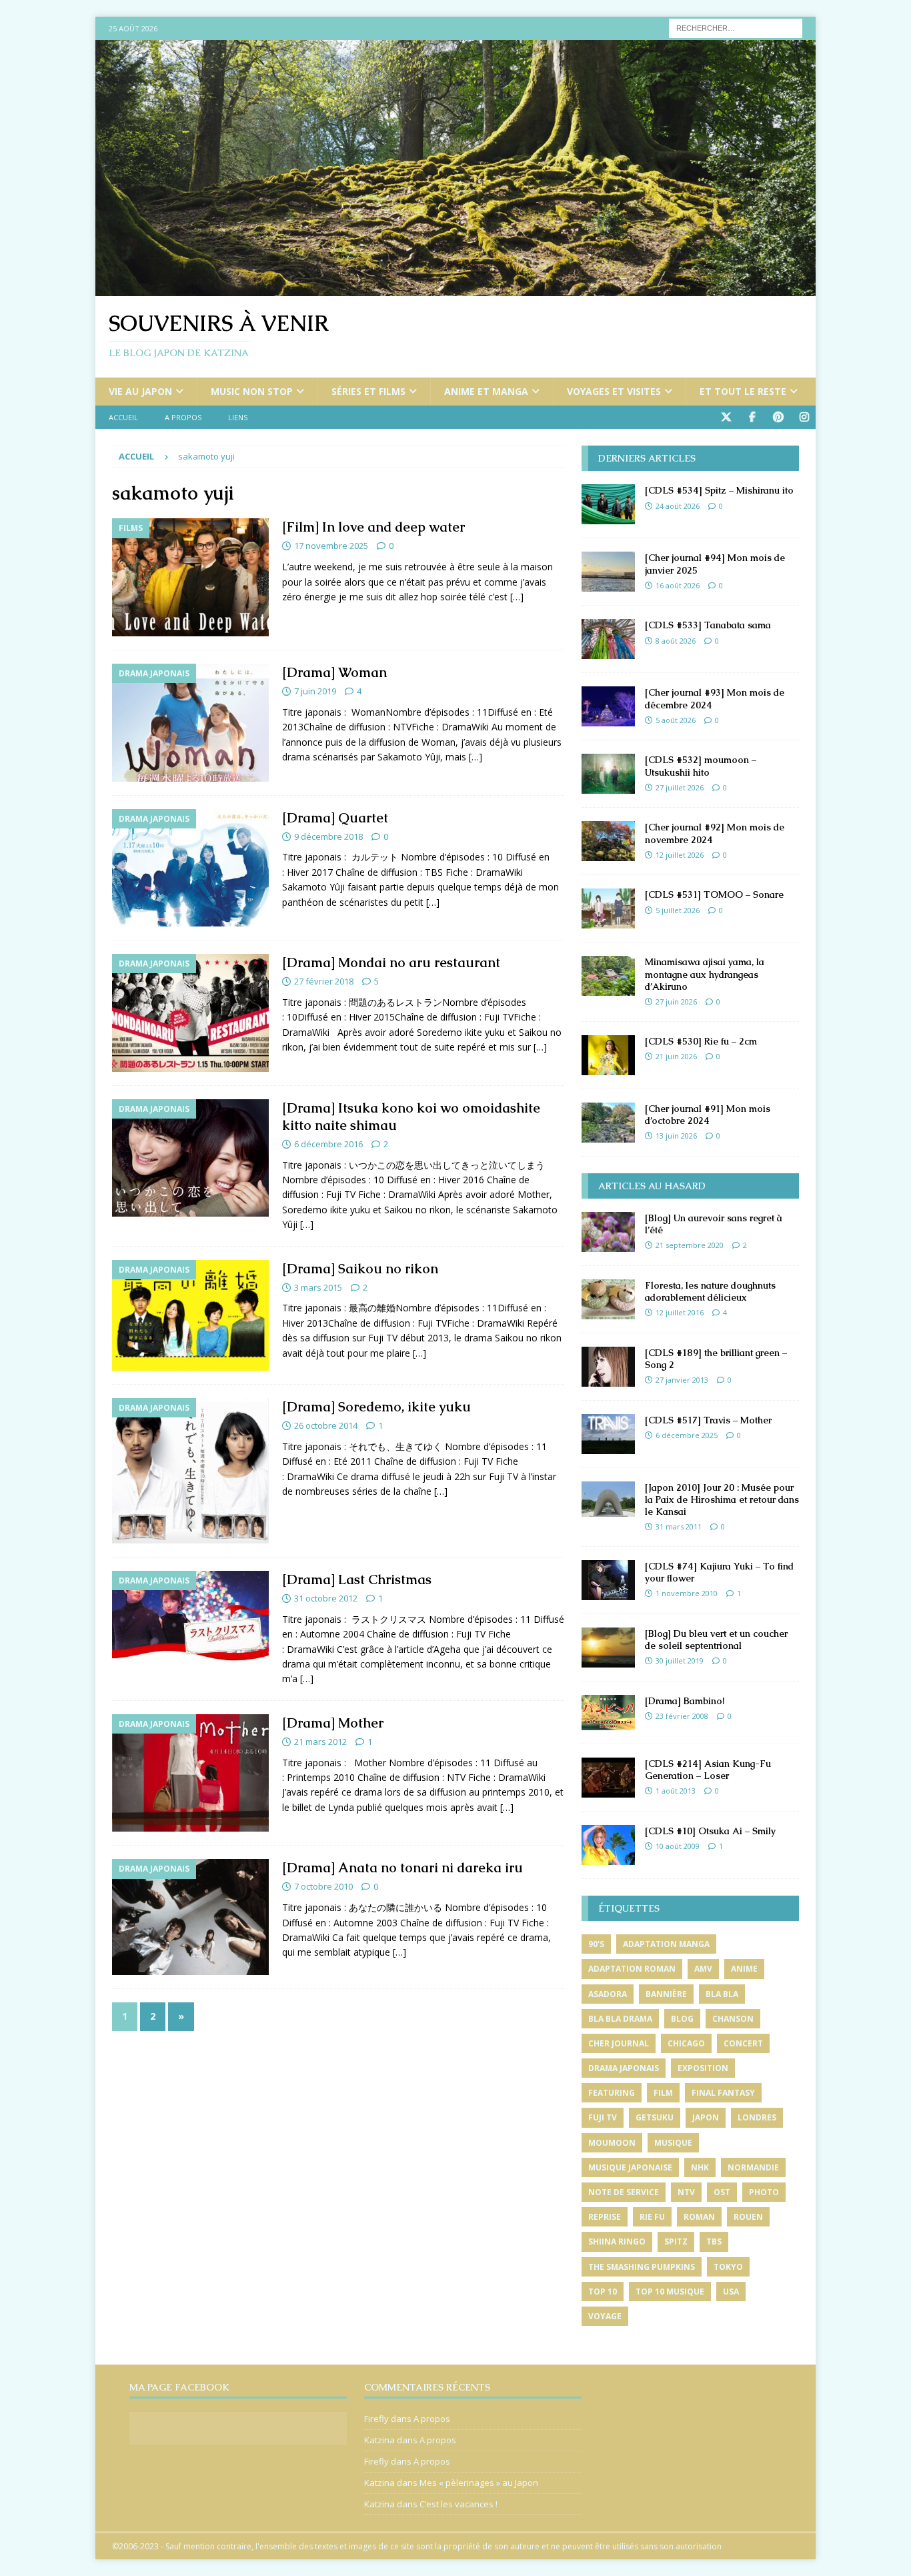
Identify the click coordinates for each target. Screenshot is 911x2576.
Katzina (379, 2440)
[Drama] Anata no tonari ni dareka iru (402, 1868)
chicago (686, 2043)
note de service (624, 2192)
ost (722, 2192)
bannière (666, 1994)
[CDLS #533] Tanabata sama (708, 625)
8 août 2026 (676, 641)
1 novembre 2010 (687, 1593)
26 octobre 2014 (326, 1425)
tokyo (728, 2267)
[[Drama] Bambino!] (608, 1713)
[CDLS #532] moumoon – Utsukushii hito (701, 766)
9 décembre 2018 (328, 836)
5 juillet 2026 (678, 910)
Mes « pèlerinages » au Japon (479, 2483)
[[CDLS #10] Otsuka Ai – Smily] (608, 1845)
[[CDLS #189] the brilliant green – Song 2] (608, 1367)
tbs (714, 2241)
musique (673, 2143)
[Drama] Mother (333, 1723)
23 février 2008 (682, 1716)
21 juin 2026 (676, 1056)
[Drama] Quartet (335, 818)
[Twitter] (726, 417)
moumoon (612, 2143)
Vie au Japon (140, 391)
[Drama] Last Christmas (357, 1579)
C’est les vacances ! (459, 2504)
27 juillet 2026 (680, 787)
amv (703, 1969)
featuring (612, 2093)
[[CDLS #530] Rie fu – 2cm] (608, 1055)
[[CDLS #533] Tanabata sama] (608, 639)
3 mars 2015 (318, 1287)
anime (744, 1969)
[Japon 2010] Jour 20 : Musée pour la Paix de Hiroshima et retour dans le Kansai (722, 1499)
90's (596, 1944)
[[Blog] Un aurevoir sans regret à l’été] (608, 1232)
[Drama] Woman (334, 672)
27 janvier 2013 (682, 1380)
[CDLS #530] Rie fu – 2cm (701, 1041)
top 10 (603, 2292)
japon (706, 2117)
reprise (605, 2217)
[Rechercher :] (736, 27)
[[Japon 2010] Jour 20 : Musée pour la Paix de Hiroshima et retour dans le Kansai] (608, 1499)
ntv (686, 2192)
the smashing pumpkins (642, 2267)
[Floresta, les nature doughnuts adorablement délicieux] (608, 1299)
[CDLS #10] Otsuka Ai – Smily (710, 1831)
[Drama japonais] (190, 723)
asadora (608, 1994)
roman (699, 2217)
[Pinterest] (778, 417)
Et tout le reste (743, 391)
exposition (703, 2068)
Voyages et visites (614, 391)
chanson (733, 2019)
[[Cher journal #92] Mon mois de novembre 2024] (608, 841)
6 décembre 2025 (687, 1435)
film (663, 2093)
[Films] (190, 577)
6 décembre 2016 (328, 1144)
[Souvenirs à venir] (455, 288)
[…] (517, 597)
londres (757, 2117)
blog (682, 2019)
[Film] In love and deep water (373, 527)
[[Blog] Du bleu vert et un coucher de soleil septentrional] (608, 1648)
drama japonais (624, 2068)
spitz (676, 2241)
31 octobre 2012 (326, 1598)
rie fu (652, 2217)
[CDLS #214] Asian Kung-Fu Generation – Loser (708, 1770)
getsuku (655, 2117)
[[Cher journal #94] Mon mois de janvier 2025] (608, 572)
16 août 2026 (678, 585)
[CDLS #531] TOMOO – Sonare (714, 894)
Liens (238, 417)
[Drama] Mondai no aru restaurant (391, 962)
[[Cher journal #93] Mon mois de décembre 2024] (608, 706)
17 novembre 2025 (331, 546)
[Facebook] (752, 417)
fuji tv (603, 2117)
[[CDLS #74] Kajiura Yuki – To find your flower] (608, 1580)
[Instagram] (804, 417)
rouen (748, 2217)
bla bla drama (620, 2019)
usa (731, 2292)
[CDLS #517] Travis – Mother (708, 1420)
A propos (183, 417)
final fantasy (723, 2093)
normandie (753, 2167)
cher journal (619, 2043)
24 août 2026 (678, 506)
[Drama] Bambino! (685, 1701)
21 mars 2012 (320, 1742)
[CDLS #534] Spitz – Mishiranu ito (719, 490)
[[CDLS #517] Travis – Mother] (608, 1434)
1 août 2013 (676, 1791)
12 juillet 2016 (680, 1312)
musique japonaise (630, 2167)
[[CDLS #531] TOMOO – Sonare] (608, 908)
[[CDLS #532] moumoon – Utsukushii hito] (608, 774)
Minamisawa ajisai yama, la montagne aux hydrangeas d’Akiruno (705, 974)
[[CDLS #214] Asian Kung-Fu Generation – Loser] (608, 1778)
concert (743, 2043)
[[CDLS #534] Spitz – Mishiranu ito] (608, 504)
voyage (605, 2316)
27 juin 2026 (676, 1002)
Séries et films (368, 391)
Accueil (123, 417)
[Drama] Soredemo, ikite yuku (376, 1407)
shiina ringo (617, 2241)
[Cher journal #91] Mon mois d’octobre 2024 (708, 1115)
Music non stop (252, 391)
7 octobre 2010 (323, 1886)
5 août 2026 (676, 720)
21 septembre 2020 (690, 1245)
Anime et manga (486, 391)
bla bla (722, 1994)
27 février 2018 (324, 981)
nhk (700, 2167)
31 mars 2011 (679, 1526)
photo (764, 2192)
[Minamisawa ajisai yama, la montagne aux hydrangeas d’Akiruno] (608, 976)
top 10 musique (670, 2292)
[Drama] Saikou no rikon (360, 1269)
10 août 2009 (678, 1846)
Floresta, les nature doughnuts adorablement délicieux (710, 1291)
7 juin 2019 (315, 691)
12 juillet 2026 (680, 855)
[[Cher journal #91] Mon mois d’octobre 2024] (608, 1123)
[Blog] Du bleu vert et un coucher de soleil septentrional (716, 1640)
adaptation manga (666, 1944)
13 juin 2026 (676, 1136)
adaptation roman (632, 1969)
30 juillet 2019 (680, 1661)
